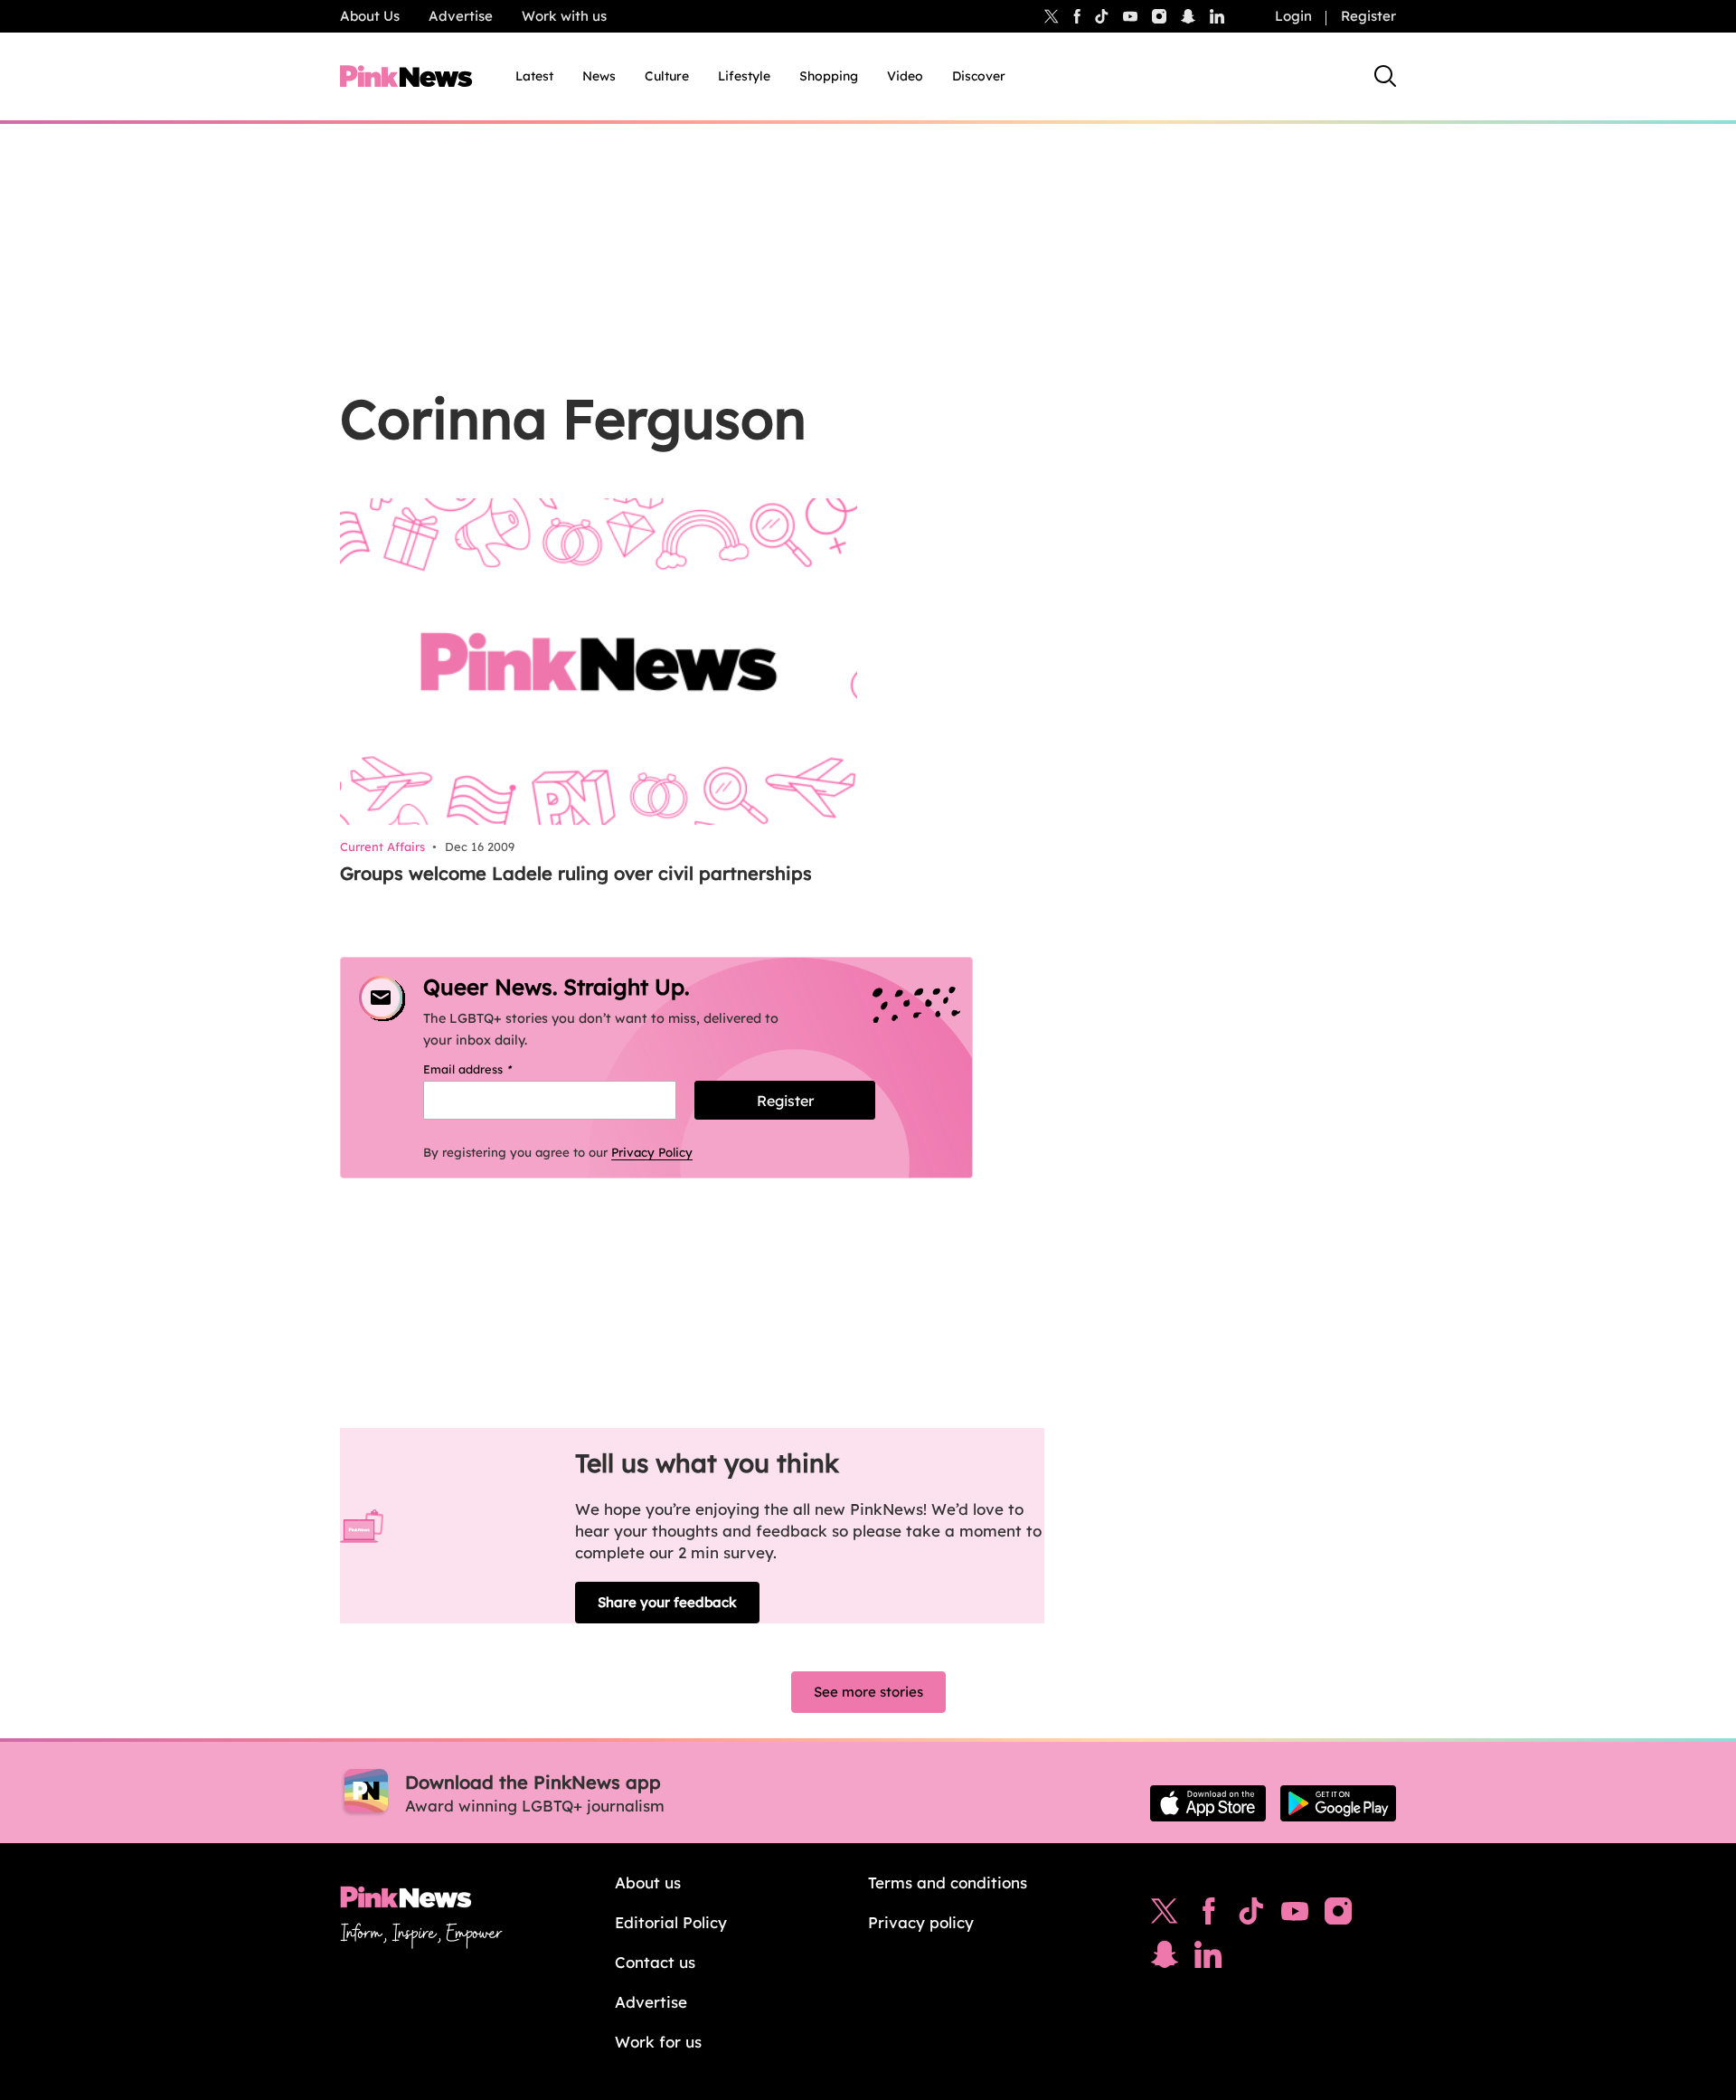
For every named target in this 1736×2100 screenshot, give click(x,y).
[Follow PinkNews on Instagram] (1338, 1916)
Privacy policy (921, 1922)
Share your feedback (667, 1602)
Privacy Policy (652, 1152)
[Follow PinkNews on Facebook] (1208, 1916)
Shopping (829, 76)
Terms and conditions (948, 1882)
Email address (491, 1069)
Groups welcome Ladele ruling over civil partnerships (576, 873)
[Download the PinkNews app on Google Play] (1338, 1803)
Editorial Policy (671, 1922)
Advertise (461, 16)
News (599, 76)
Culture (667, 76)
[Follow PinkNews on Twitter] (1165, 1916)
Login (1293, 16)
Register (1368, 16)
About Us (370, 16)
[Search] (1385, 76)
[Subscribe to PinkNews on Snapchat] (1165, 1959)
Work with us (564, 16)
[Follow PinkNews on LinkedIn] (1217, 16)
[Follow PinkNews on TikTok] (1251, 1916)
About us (648, 1882)
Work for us (658, 2042)
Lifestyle (744, 76)
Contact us (655, 1962)
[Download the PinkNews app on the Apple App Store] (1208, 1803)
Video (905, 76)
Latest (534, 76)
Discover (979, 76)
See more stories (868, 1692)
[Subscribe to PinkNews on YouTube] (1295, 1916)
